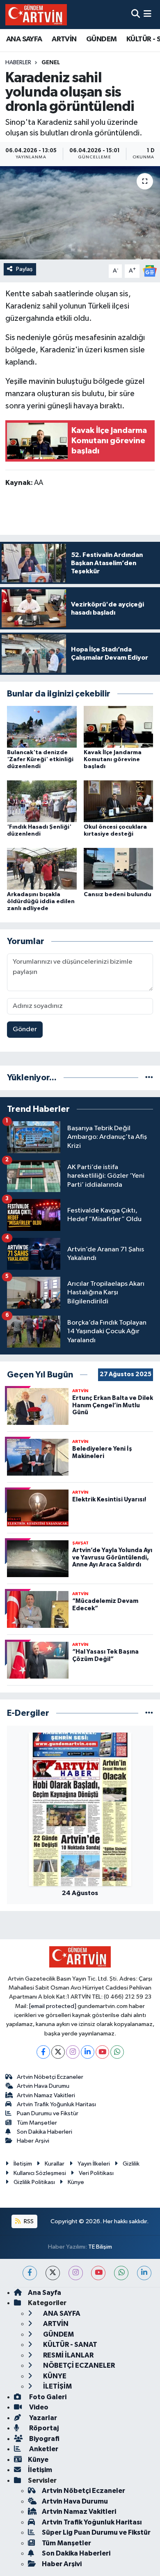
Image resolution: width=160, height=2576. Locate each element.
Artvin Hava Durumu (43, 2086)
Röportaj (43, 2428)
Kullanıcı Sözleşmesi (40, 2173)
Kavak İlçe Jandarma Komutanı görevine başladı (113, 760)
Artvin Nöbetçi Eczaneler (50, 2077)
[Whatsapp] (117, 2052)
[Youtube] (102, 2052)
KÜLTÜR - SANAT (70, 2345)
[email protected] (53, 2006)
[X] (58, 2052)
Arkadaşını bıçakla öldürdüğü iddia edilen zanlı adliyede (41, 901)
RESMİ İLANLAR (68, 2355)
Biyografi (44, 2439)
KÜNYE (54, 2376)
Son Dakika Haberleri (45, 2132)
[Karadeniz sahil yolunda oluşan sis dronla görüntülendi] (80, 213)
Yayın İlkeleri (94, 2164)
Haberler (18, 63)
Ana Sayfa (45, 2293)
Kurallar (55, 2164)
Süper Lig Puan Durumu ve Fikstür (96, 2532)
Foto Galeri (47, 2397)
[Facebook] (43, 2052)
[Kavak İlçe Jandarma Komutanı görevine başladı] (119, 727)
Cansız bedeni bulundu (118, 895)
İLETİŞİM (57, 2386)
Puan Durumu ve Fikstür (48, 2113)
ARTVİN (64, 39)
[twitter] (53, 2273)
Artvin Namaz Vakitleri (46, 2095)
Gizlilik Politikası (34, 2182)
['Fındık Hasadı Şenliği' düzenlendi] (42, 801)
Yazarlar (42, 2418)
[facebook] (30, 2273)
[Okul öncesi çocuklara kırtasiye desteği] (119, 801)
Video (38, 2407)
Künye (76, 2182)
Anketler (43, 2449)
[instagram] (76, 2273)
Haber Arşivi (33, 2141)
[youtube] (98, 2273)
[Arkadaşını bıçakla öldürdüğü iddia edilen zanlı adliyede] (42, 869)
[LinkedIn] (88, 2052)
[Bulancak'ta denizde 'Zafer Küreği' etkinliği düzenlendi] (42, 727)
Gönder (25, 1029)
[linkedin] (144, 2273)
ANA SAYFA (24, 39)
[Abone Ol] (150, 271)
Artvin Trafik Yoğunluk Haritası (56, 2104)
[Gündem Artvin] (36, 15)
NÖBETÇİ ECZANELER (78, 2365)
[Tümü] (149, 1078)
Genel (51, 63)
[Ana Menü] (147, 15)
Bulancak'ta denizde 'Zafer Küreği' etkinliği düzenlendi (40, 760)
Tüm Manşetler (37, 2123)
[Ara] (136, 15)
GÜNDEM (101, 39)
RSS (28, 2221)
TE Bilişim (100, 2247)
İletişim (23, 2164)
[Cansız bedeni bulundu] (119, 869)
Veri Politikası (96, 2173)
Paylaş (24, 269)
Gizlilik (131, 2164)
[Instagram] (73, 2052)
